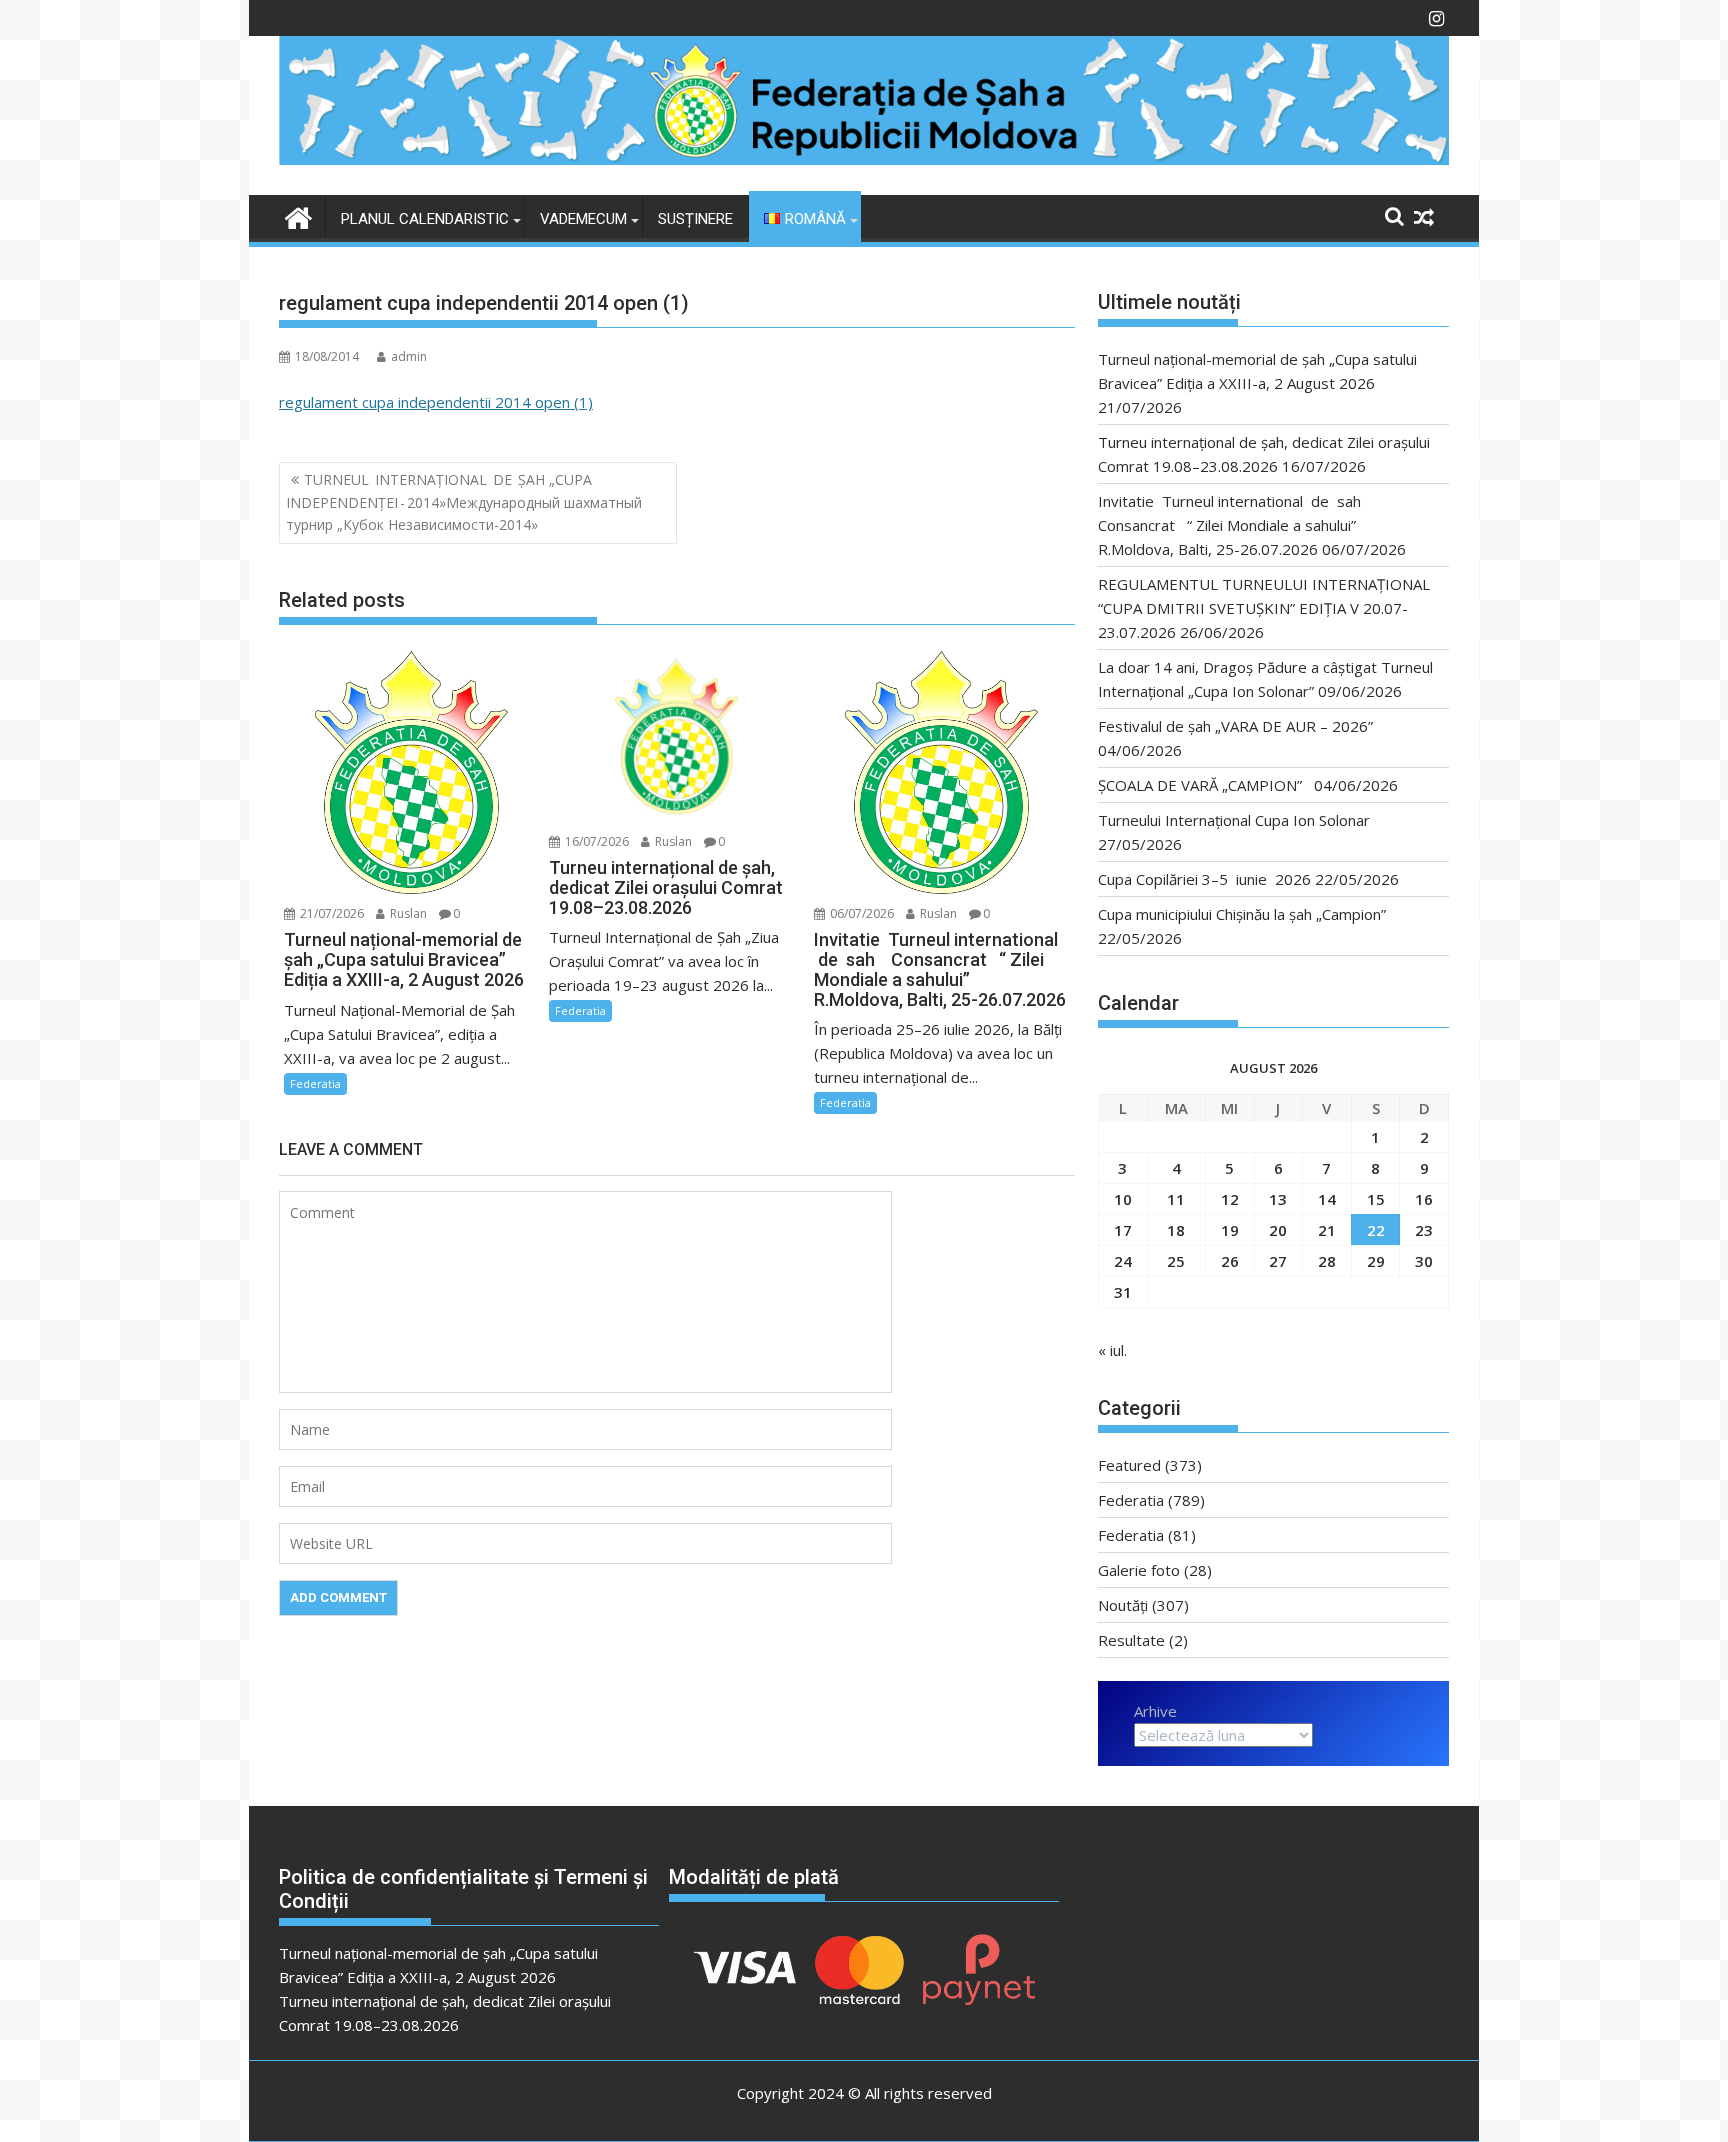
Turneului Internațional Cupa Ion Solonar (1234, 820)
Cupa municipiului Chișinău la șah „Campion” (1242, 914)
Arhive (1155, 1711)
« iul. (1112, 1350)
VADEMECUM (583, 219)
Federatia (315, 1083)
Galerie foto (1139, 1570)
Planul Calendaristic (425, 219)
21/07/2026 (330, 913)
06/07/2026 (860, 913)
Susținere (695, 219)
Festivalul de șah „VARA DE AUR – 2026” (1235, 726)
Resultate (1131, 1640)
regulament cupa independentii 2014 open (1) (436, 402)
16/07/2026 (595, 841)
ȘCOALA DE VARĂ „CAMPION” (1204, 785)
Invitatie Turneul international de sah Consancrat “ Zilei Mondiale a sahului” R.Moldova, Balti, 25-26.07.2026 (1235, 525)
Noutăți (1123, 1605)
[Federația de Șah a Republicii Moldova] (864, 159)
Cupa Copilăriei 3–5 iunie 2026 (1204, 879)
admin (409, 356)
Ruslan (407, 913)
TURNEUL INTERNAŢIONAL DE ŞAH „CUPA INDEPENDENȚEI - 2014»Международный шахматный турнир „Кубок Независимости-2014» (464, 502)
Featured (1129, 1465)
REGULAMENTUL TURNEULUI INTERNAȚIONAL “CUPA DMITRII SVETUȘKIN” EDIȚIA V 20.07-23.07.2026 (1264, 608)
